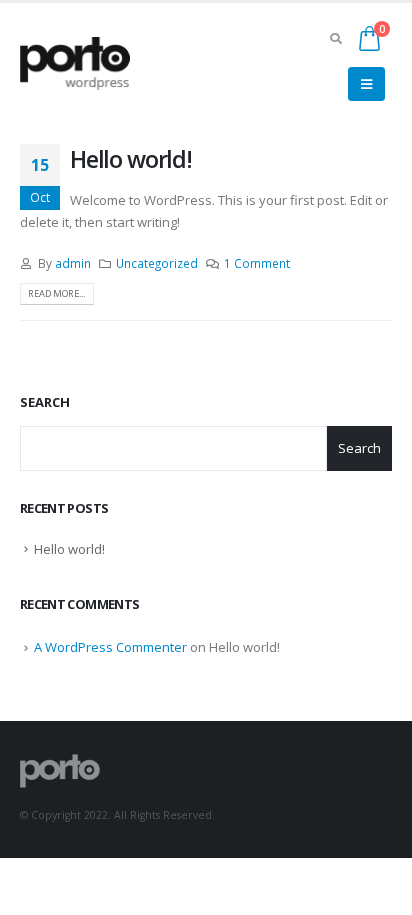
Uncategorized (157, 263)
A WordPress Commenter (110, 647)
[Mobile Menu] (366, 84)
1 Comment (257, 263)
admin (73, 263)
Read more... (56, 293)
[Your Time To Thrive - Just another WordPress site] (75, 64)
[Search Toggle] (335, 38)
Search (45, 402)
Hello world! (131, 159)
